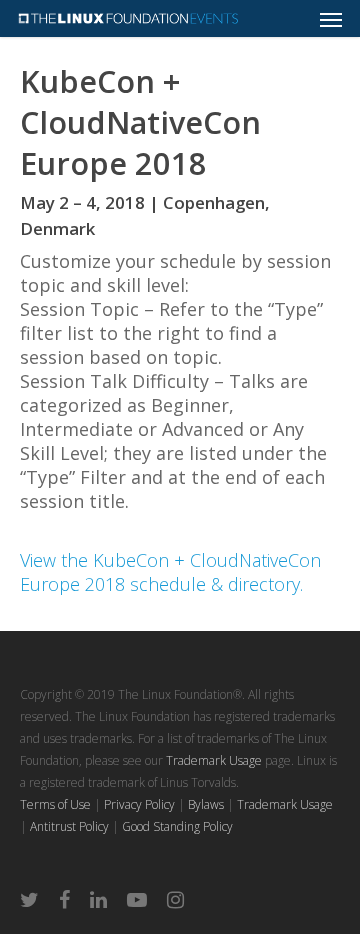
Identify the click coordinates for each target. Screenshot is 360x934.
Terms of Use (55, 804)
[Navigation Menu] (331, 19)
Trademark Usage (214, 760)
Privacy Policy (139, 804)
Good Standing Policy (177, 826)
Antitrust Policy (69, 826)
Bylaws (206, 804)
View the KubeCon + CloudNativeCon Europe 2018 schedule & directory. (170, 572)
